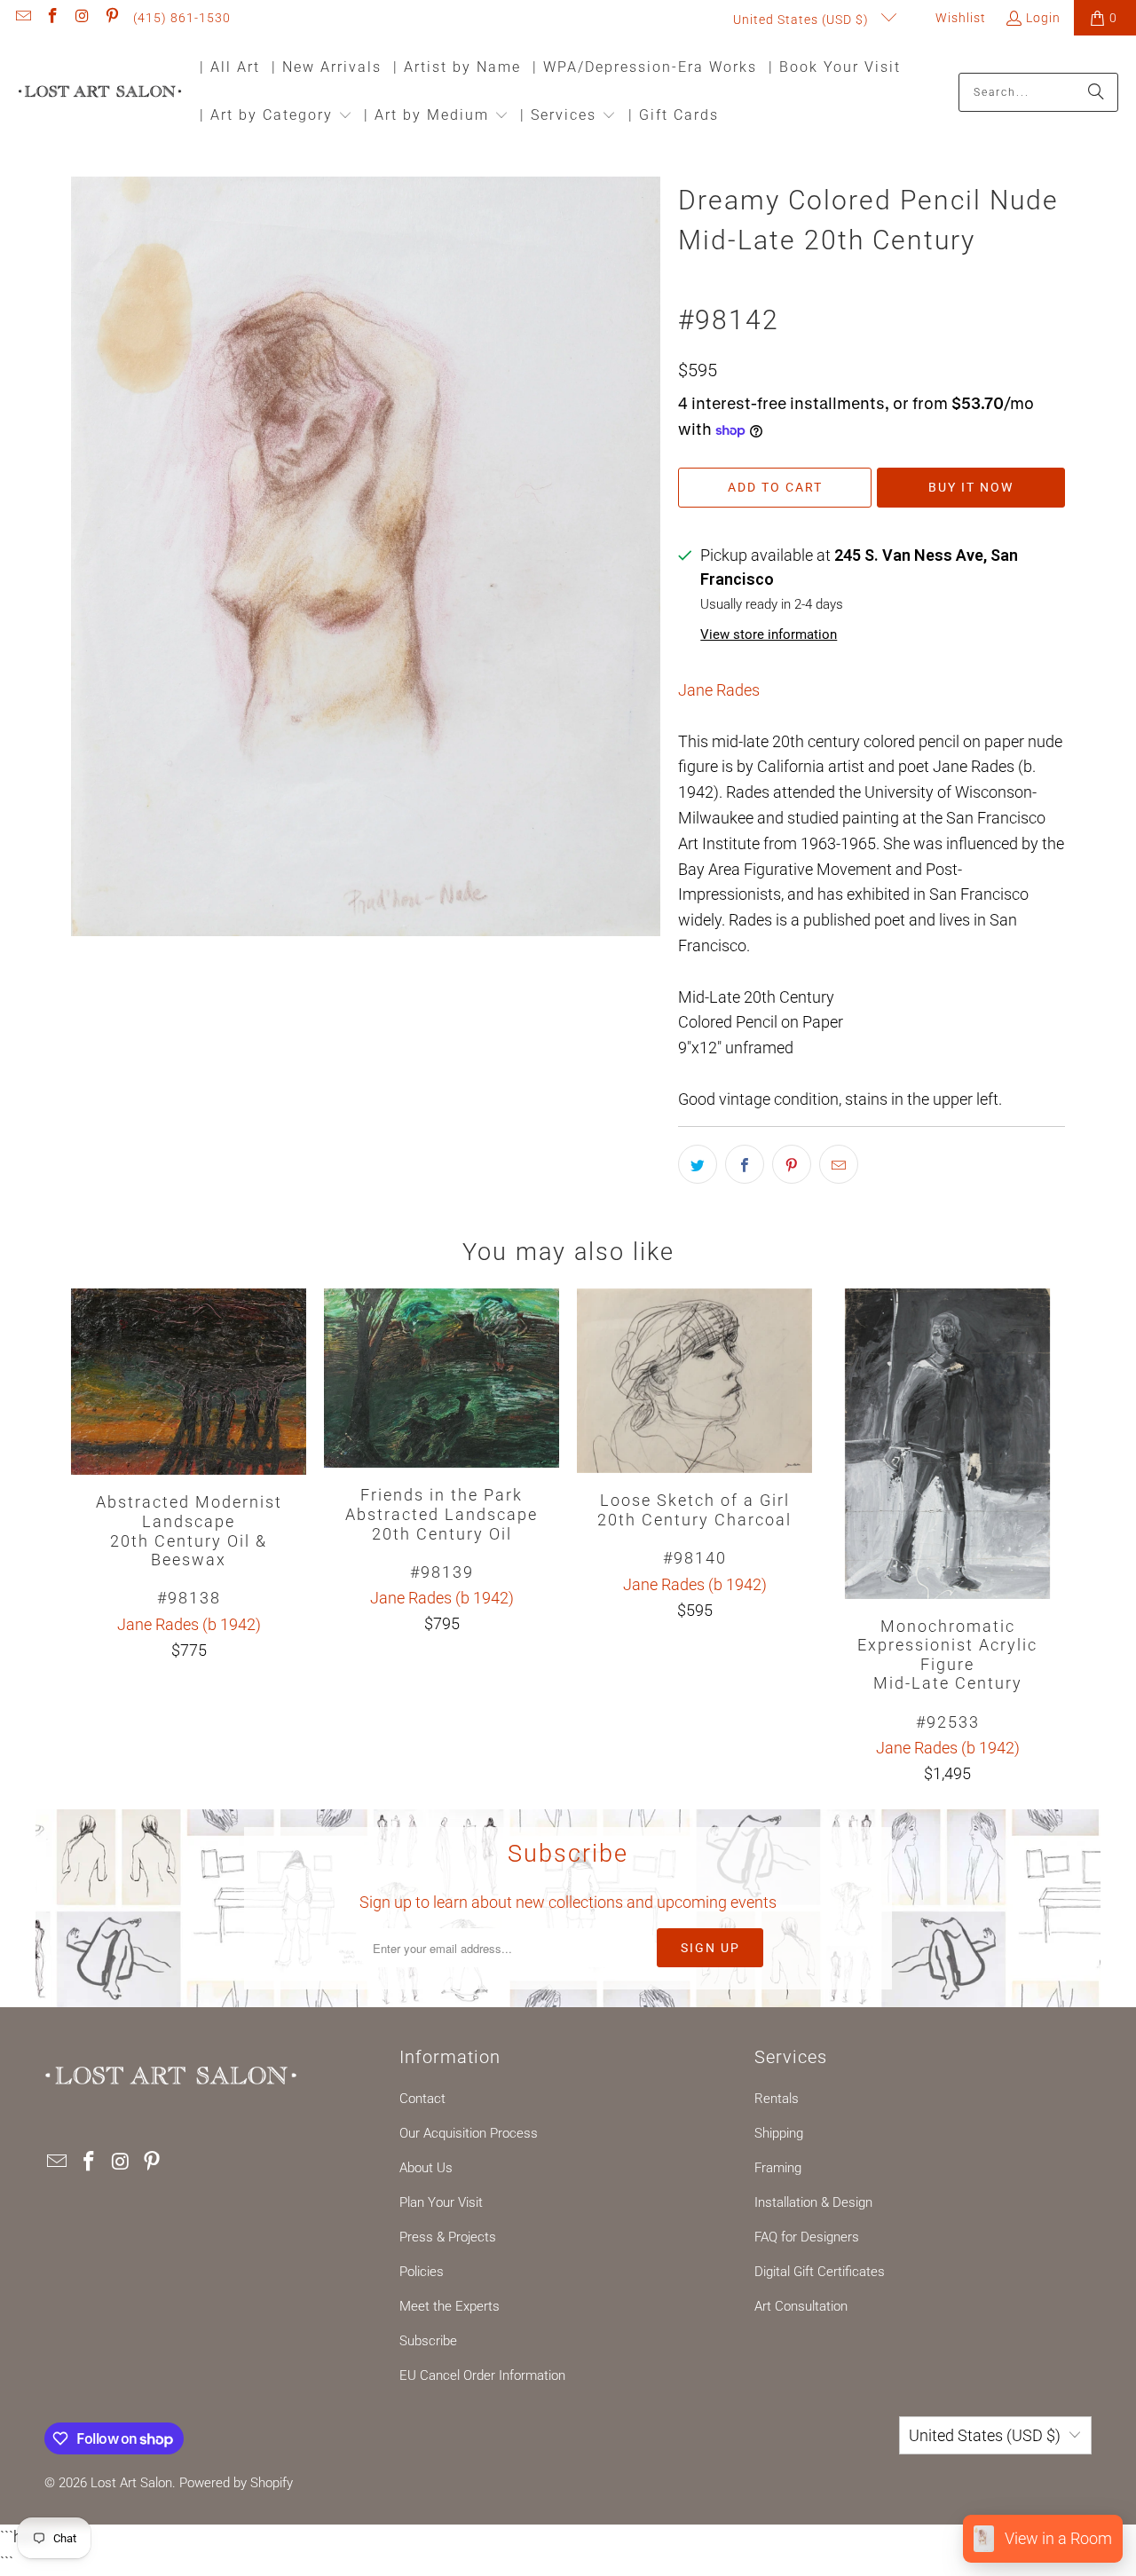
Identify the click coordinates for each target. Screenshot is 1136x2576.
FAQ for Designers (807, 2237)
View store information (769, 634)
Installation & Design (813, 2202)
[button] (276, 117)
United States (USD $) (803, 20)
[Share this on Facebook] (745, 1164)
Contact (422, 2099)
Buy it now (971, 487)
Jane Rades (719, 690)
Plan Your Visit (441, 2202)
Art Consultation (801, 2306)
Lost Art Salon (131, 2483)
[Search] (1096, 92)
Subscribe (428, 2341)
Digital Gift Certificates (820, 2272)
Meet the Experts (450, 2306)
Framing (778, 2168)
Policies (422, 2272)
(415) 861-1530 (182, 18)
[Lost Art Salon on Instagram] (82, 18)
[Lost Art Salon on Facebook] (52, 18)
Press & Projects (448, 2237)
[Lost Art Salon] (100, 93)
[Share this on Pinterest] (792, 1164)
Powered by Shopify (236, 2483)
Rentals (777, 2099)
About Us (426, 2168)
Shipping (779, 2133)
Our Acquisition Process (469, 2133)
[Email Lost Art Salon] (22, 18)
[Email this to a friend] (839, 1164)
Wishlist (959, 18)
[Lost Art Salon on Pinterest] (112, 18)
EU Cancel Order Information (482, 2375)
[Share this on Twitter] (698, 1164)
